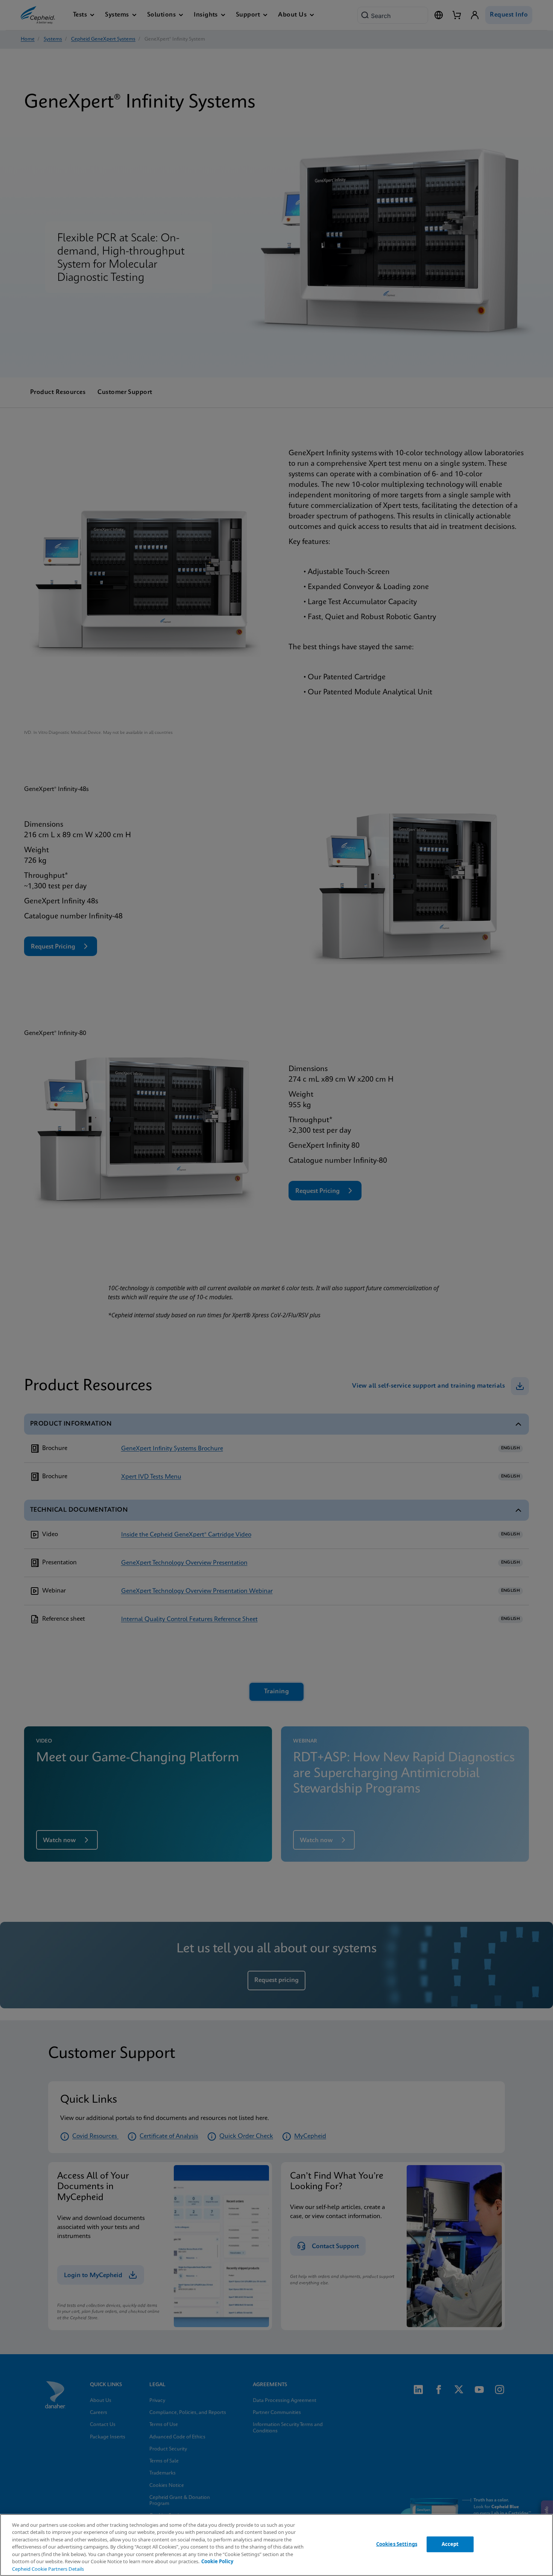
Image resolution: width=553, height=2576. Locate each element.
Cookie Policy (217, 2561)
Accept (450, 2544)
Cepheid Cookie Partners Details (48, 2569)
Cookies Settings (397, 2544)
